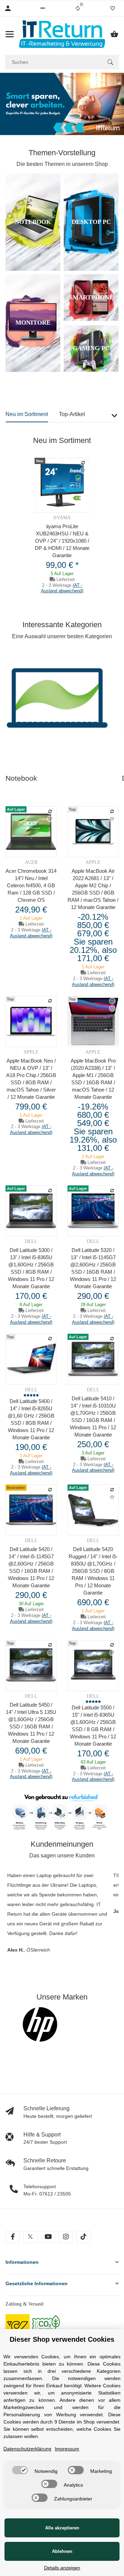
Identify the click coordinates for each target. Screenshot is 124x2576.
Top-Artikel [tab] (72, 414)
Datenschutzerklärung (27, 2449)
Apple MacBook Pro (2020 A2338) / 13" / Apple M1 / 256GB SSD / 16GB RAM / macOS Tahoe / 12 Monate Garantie (93, 1079)
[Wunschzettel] (113, 8)
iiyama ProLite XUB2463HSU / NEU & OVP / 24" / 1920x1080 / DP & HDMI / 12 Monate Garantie (62, 541)
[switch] (20, 2470)
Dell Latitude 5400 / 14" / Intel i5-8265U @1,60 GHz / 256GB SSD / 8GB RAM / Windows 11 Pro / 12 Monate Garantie (31, 1419)
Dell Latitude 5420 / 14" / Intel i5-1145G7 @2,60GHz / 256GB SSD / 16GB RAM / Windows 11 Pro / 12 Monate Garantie (31, 1567)
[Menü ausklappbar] (10, 34)
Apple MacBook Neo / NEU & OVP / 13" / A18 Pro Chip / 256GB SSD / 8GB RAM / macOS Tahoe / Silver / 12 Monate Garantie (31, 1079)
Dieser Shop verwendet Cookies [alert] (62, 2339)
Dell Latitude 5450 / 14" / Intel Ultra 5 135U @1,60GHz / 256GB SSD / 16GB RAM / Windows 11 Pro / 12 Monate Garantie (31, 1723)
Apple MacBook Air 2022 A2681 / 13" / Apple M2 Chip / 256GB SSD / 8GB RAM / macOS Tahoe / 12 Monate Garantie (93, 889)
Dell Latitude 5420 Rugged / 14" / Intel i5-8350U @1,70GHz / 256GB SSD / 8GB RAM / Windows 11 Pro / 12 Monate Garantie (93, 1571)
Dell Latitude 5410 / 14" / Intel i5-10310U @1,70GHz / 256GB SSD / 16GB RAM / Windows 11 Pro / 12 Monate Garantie (93, 1417)
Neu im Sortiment (62, 440)
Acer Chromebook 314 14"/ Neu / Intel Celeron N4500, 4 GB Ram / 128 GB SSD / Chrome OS (31, 885)
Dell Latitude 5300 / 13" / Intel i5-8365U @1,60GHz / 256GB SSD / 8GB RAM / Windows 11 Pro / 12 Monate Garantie (31, 1268)
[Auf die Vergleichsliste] (83, 463)
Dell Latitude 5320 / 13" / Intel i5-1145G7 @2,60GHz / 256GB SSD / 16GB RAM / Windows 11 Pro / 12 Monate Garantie (93, 1268)
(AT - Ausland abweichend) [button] (62, 588)
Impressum (67, 2449)
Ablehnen (62, 2551)
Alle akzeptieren (62, 2528)
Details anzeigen (62, 2568)
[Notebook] (57, 703)
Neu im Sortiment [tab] (27, 414)
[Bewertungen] (31, 1395)
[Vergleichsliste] (78, 8)
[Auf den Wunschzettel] (83, 471)
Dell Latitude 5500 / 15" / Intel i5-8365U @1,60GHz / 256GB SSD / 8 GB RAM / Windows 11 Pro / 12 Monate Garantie (93, 1726)
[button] (43, 8)
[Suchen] (110, 62)
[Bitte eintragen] (58, 2024)
